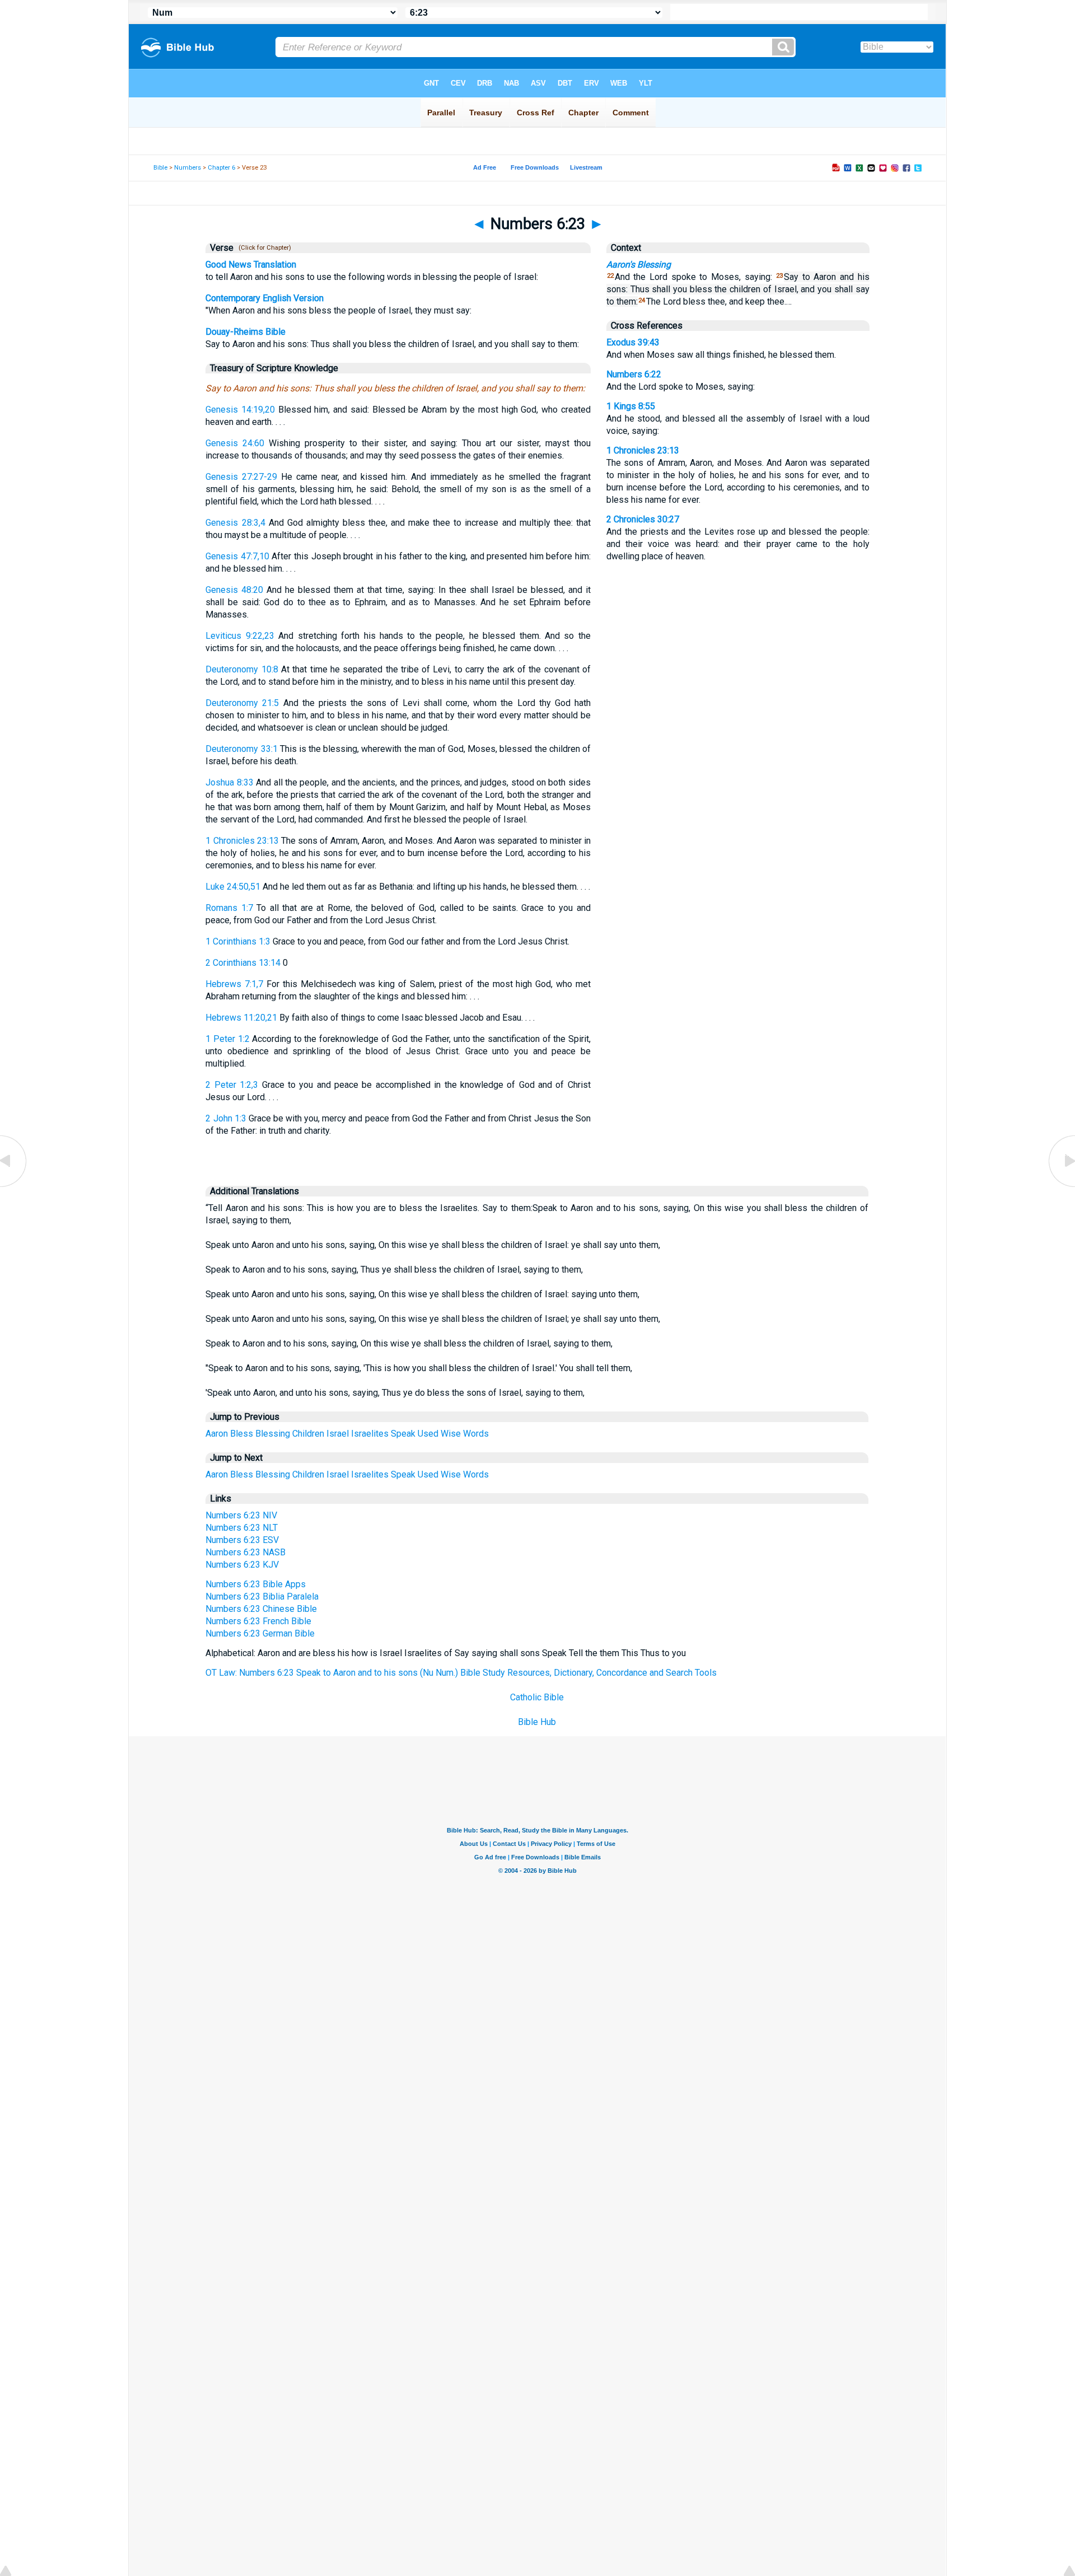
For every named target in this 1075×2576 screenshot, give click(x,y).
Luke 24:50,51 (233, 887)
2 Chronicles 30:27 (643, 519)
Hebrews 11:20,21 (241, 1018)
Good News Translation (251, 265)
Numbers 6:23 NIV (241, 1515)
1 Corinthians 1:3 (238, 941)
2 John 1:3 (226, 1118)
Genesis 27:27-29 (241, 477)
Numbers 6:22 (634, 374)
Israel (338, 1434)
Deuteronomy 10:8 (242, 669)
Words (476, 1434)
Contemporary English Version (265, 298)
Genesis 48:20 (234, 590)
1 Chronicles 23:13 (242, 841)
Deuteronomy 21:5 (242, 703)
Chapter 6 (221, 168)
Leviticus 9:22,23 (240, 636)
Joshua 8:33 (229, 782)
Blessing (273, 1434)
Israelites (370, 1434)
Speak (403, 1434)
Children (308, 1434)
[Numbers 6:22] (14, 1186)
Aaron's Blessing (639, 265)
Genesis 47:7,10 (237, 556)
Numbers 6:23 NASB (246, 1552)
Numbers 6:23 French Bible (258, 1621)
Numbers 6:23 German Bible (260, 1633)
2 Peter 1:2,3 (232, 1085)
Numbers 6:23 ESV (242, 1540)
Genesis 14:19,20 (240, 410)
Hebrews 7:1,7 (234, 984)
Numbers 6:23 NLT (242, 1528)
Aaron (217, 1434)
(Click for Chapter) (263, 248)
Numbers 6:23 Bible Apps (256, 1584)
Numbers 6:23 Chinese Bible (261, 1609)
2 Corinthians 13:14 (243, 963)
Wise (451, 1434)
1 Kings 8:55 (631, 406)
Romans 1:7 (229, 908)
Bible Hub (537, 1722)
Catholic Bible (537, 1697)
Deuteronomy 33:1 (241, 749)
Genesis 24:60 (235, 443)
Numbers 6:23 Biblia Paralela (262, 1596)
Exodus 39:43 (633, 342)
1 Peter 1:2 (227, 1039)
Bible (160, 168)
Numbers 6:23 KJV (242, 1565)
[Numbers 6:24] (1061, 1186)
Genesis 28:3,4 (235, 523)
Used (428, 1434)
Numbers (188, 168)
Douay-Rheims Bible (246, 332)
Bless (242, 1434)
